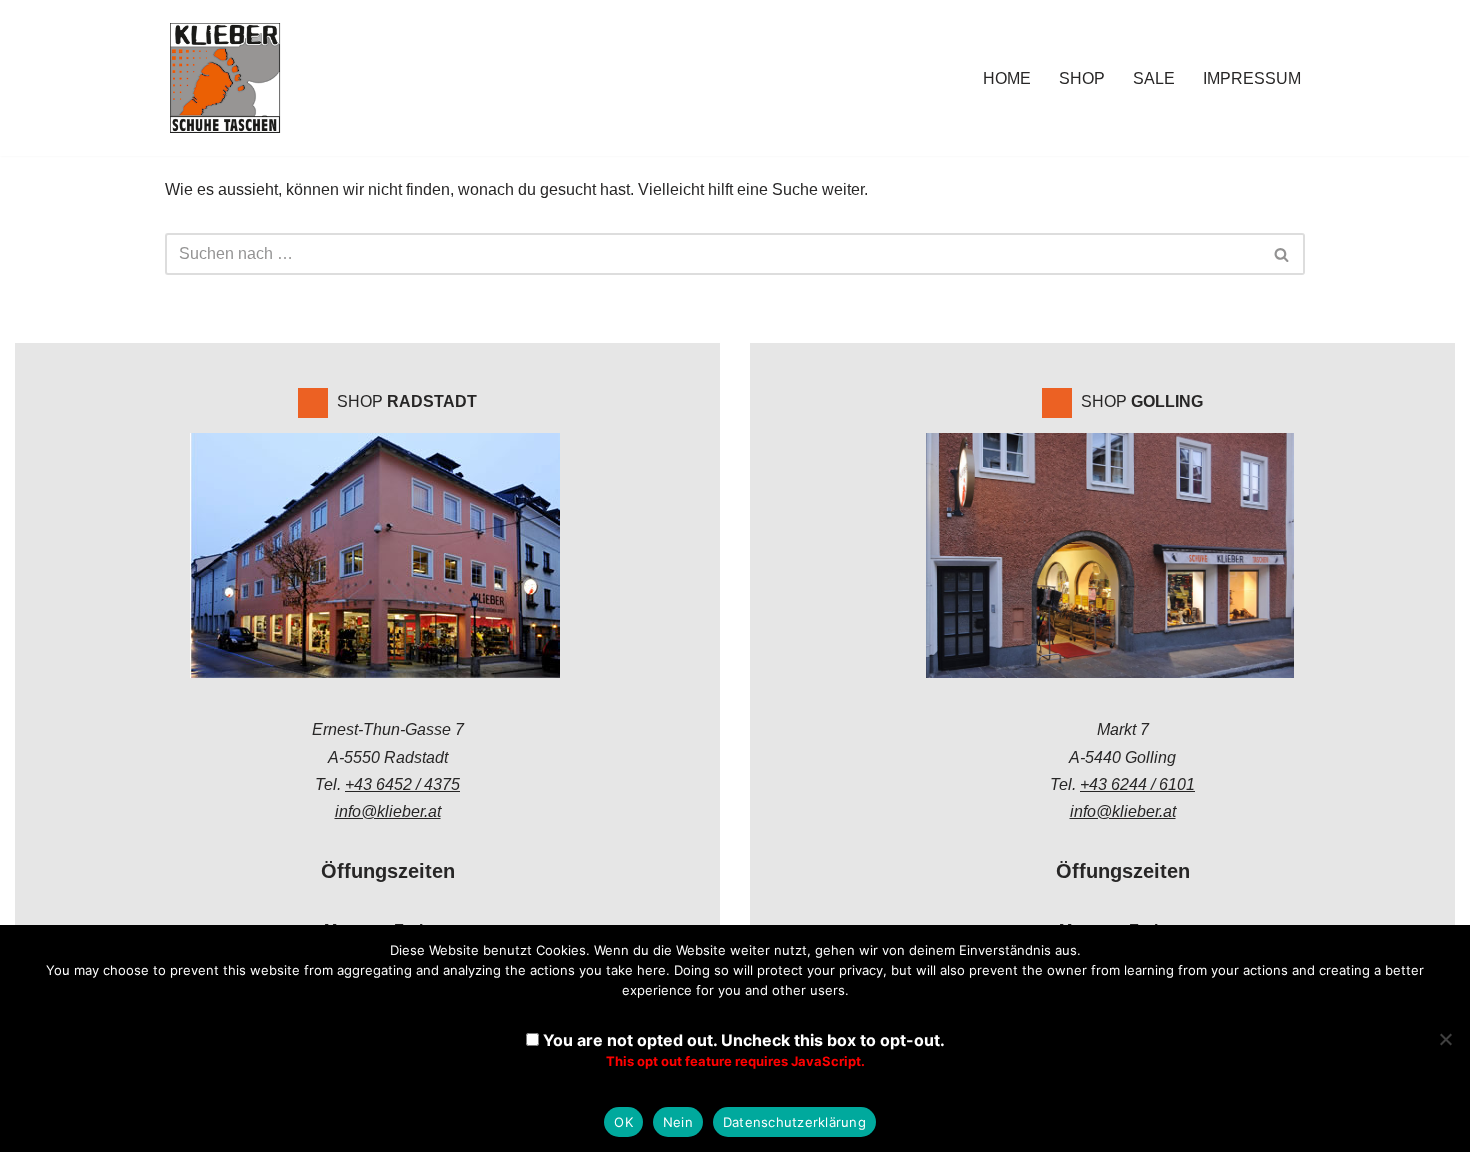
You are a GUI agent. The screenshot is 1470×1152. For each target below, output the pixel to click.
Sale (1154, 78)
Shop (1082, 78)
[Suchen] (1282, 254)
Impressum (1252, 78)
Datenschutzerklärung (794, 1122)
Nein (678, 1122)
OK (623, 1122)
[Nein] (1445, 1039)
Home (1007, 78)
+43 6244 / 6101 (1137, 784)
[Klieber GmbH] (225, 78)
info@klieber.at (388, 811)
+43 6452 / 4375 (402, 784)
